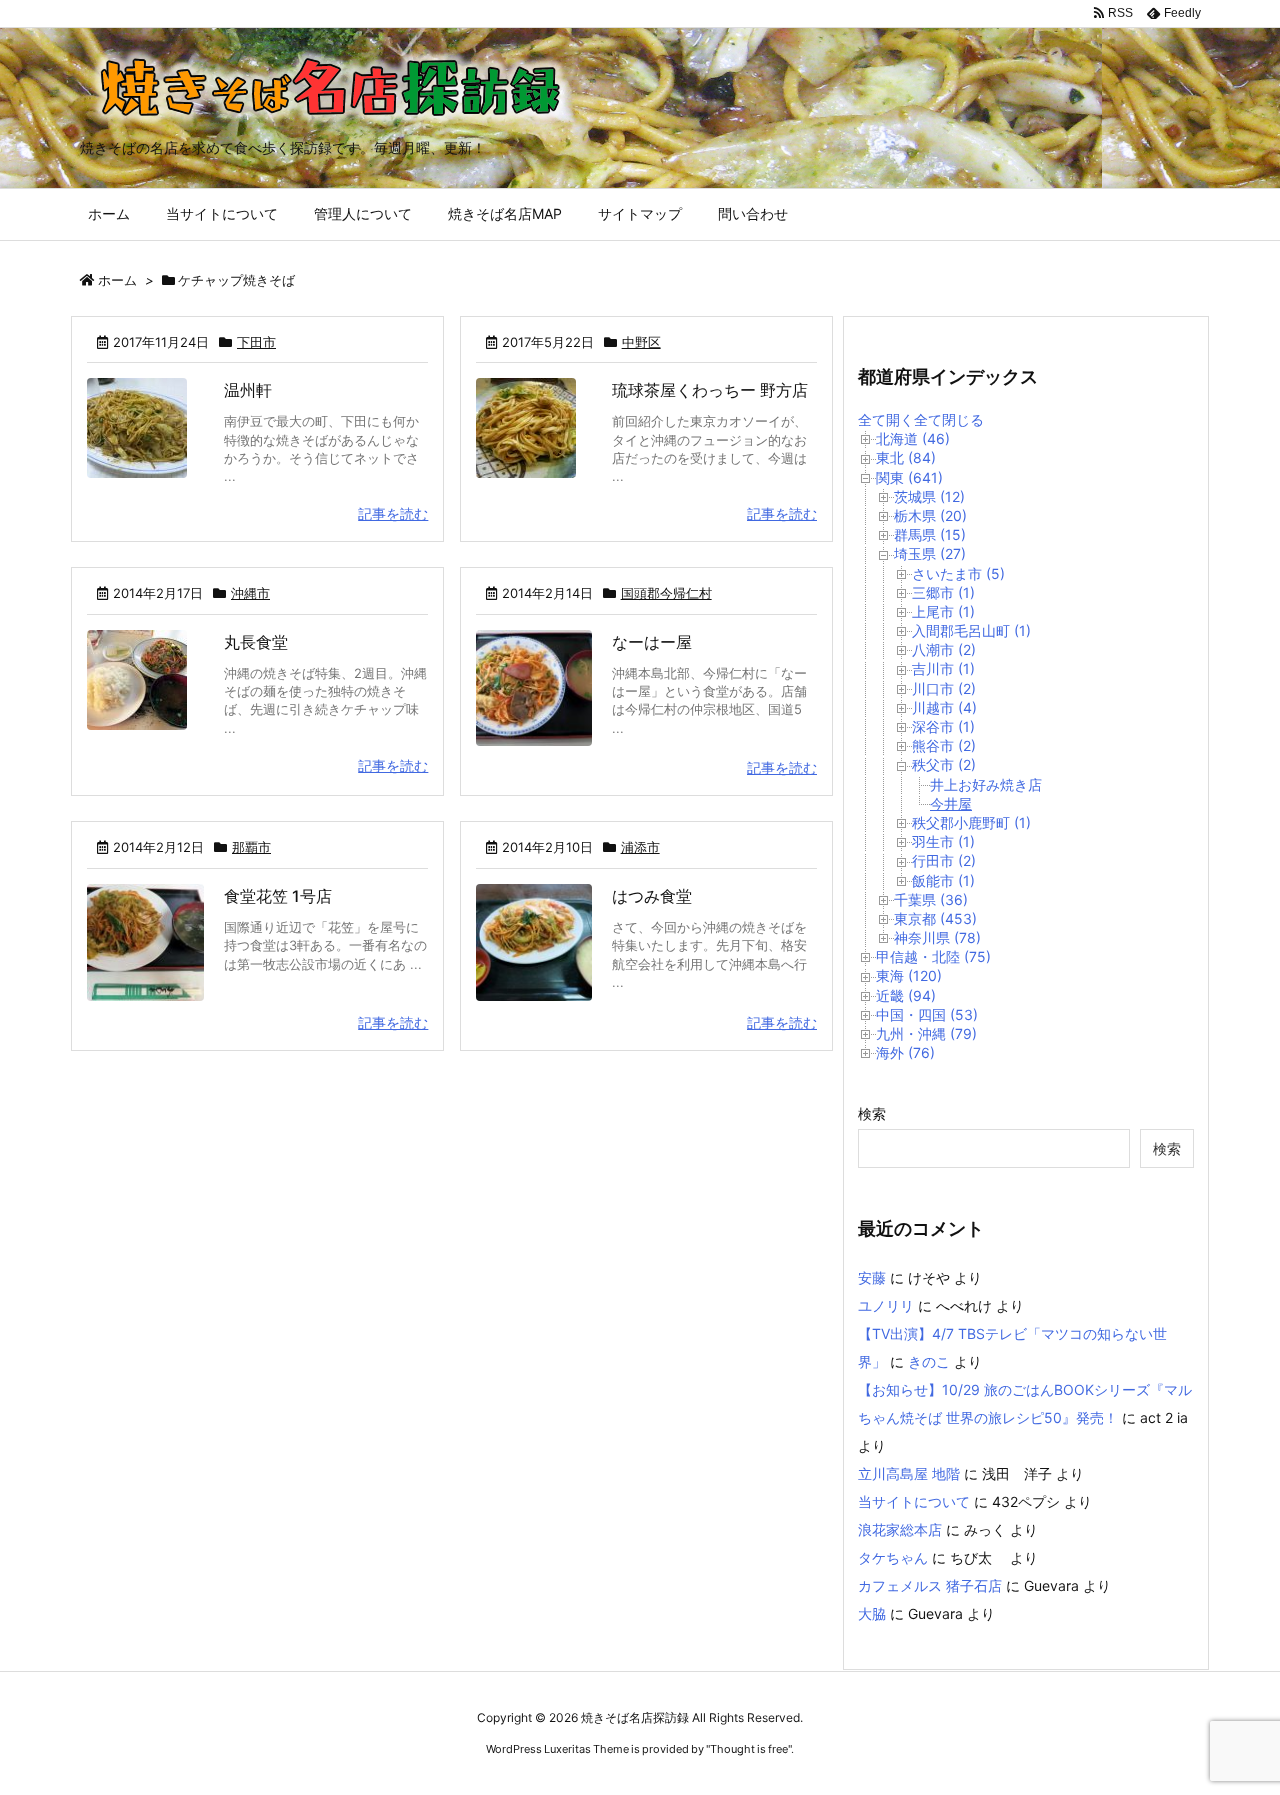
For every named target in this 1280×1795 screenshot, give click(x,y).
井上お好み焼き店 (986, 784)
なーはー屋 (652, 642)
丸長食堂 (256, 642)
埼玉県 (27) (930, 553)
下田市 (256, 342)
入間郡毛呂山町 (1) (971, 630)
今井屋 (951, 803)
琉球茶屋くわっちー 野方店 (710, 390)
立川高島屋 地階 (909, 1473)
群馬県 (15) (930, 534)
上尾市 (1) (943, 611)
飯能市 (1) (943, 880)
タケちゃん (893, 1557)
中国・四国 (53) (927, 1014)
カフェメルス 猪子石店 (930, 1585)
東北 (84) (906, 457)
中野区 (641, 342)
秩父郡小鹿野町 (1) (971, 822)
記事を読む (393, 513)
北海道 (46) (913, 438)
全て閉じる (949, 419)
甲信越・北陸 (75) (933, 956)
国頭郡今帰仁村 (666, 593)
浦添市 (640, 847)
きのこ (929, 1361)
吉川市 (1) (943, 668)
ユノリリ (886, 1305)
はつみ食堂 (652, 896)
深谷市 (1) (943, 726)
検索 (872, 1113)
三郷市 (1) (943, 592)
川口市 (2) (944, 688)
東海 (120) (909, 975)
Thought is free (749, 1749)
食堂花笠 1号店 (278, 896)
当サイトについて (914, 1501)
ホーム (117, 280)
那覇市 (251, 847)
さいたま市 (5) (958, 573)
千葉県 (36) (931, 899)
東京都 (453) (935, 918)
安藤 (872, 1277)
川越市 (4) (944, 707)
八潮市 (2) (944, 649)
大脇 (872, 1613)
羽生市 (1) (943, 841)
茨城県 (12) (929, 496)
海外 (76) (905, 1052)
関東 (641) (909, 477)
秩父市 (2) (944, 764)
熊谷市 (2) (944, 745)
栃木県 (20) (930, 515)
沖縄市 (250, 593)
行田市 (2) (944, 860)
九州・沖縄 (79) (926, 1033)
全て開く (886, 419)
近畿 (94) (906, 995)
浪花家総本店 (900, 1529)
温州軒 (248, 390)
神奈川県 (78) (937, 937)
